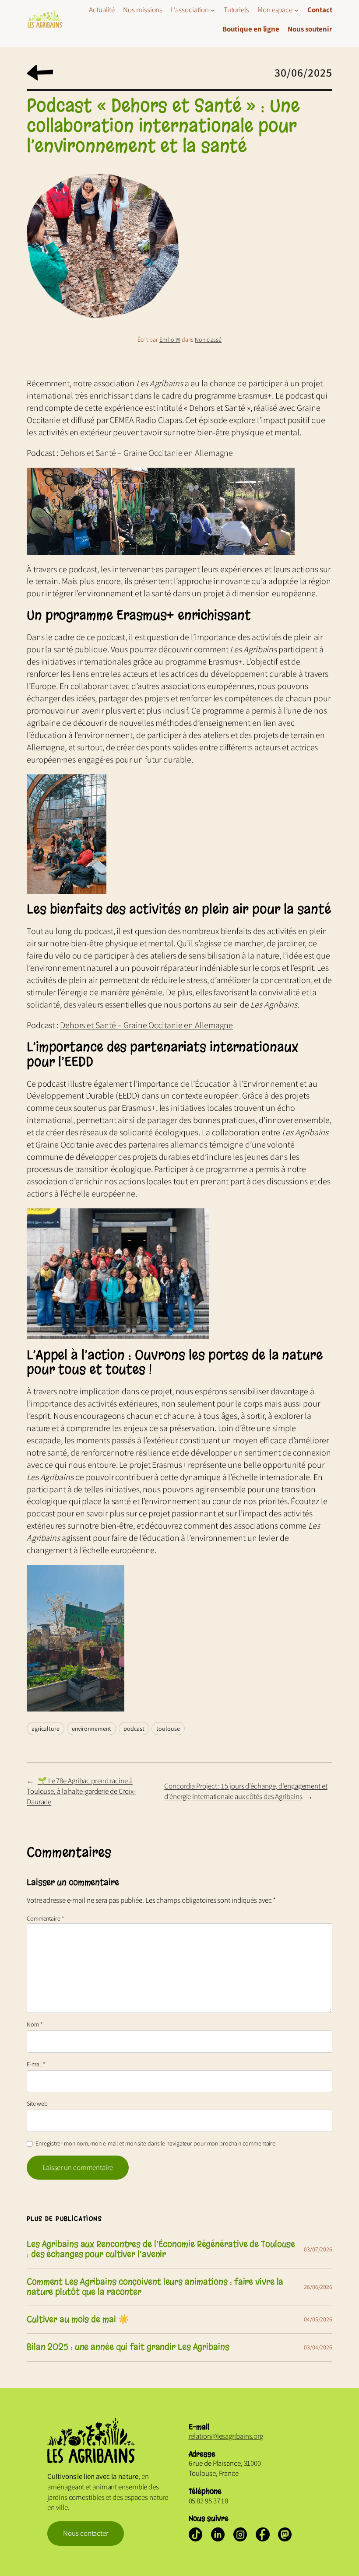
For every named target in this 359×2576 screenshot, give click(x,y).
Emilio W (170, 339)
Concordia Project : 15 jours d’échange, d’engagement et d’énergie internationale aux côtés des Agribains (246, 1791)
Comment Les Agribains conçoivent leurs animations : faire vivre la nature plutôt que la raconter (155, 2287)
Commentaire (46, 1918)
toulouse (168, 1729)
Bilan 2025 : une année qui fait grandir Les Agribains (128, 2347)
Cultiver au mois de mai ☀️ (78, 2320)
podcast (134, 1729)
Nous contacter (86, 2533)
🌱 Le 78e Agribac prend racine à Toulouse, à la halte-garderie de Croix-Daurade (81, 1791)
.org (257, 2436)
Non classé (208, 339)
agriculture (46, 1729)
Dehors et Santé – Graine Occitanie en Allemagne (146, 453)
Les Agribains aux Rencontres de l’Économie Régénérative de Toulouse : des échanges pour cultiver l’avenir (161, 2249)
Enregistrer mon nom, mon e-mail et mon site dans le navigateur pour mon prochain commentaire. (156, 2143)
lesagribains (235, 2436)
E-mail (36, 2064)
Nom (35, 2024)
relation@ (203, 2436)
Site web (37, 2103)
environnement (92, 1729)
